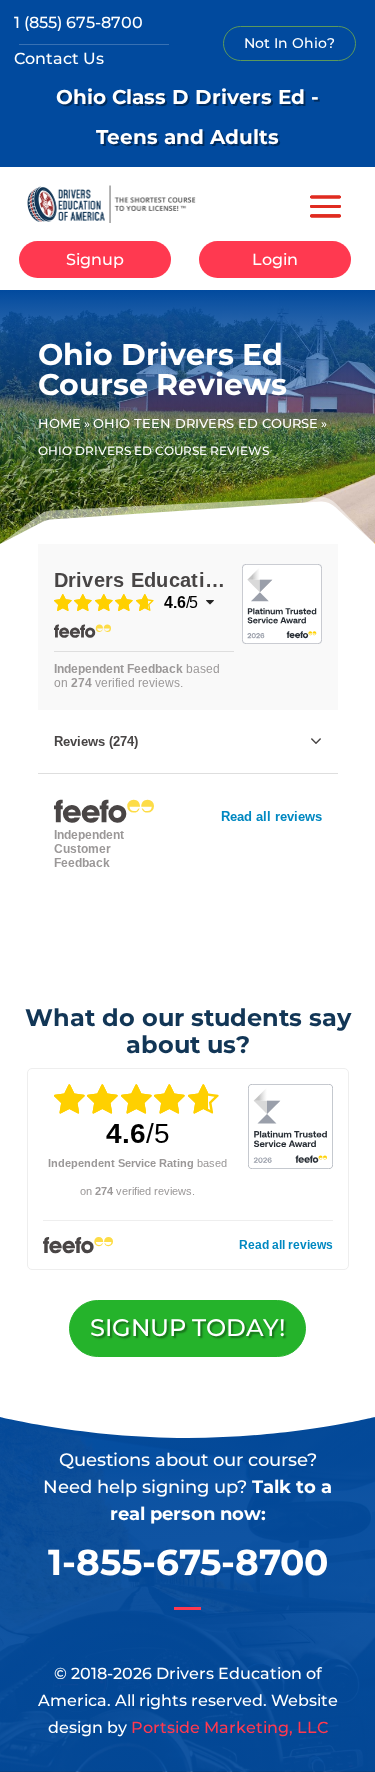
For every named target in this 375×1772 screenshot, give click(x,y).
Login (275, 259)
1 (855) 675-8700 (78, 22)
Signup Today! (187, 1327)
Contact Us (59, 58)
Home (59, 423)
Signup (95, 259)
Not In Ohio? (289, 43)
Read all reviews (271, 816)
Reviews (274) (96, 741)
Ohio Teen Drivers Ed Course (205, 423)
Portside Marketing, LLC (229, 1727)
